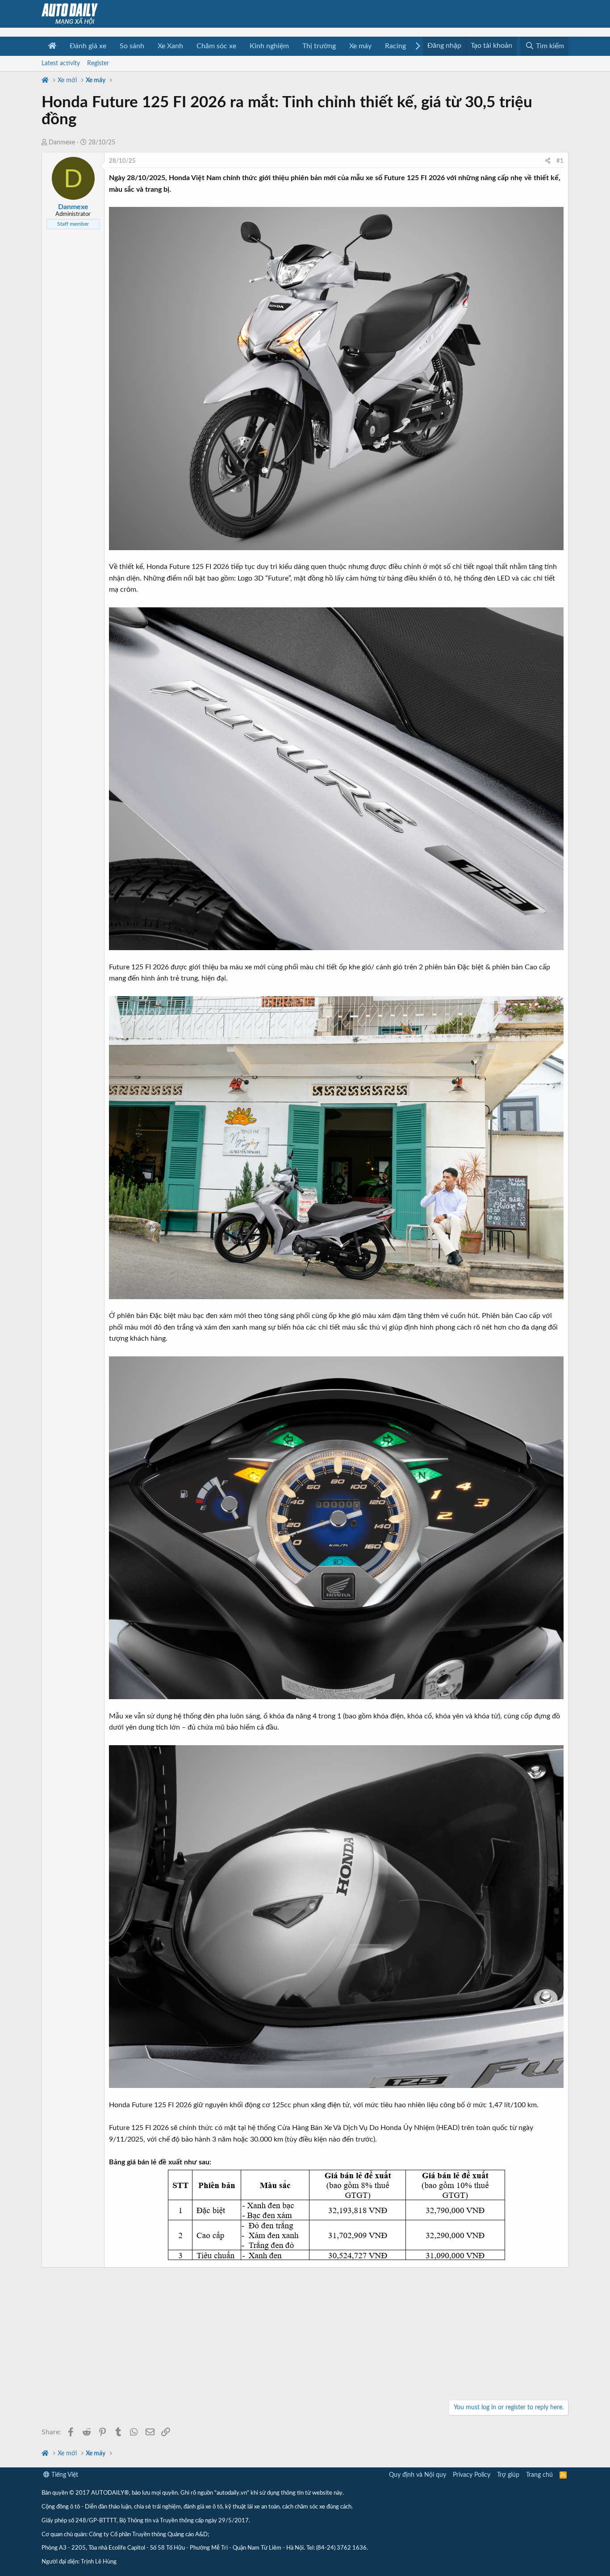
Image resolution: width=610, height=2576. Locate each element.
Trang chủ (539, 2475)
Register (98, 63)
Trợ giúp (508, 2475)
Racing (395, 46)
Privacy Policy (472, 2475)
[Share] (548, 162)
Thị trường (319, 46)
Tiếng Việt (64, 2475)
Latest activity (61, 63)
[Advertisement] (305, 2335)
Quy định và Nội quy (418, 2475)
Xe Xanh (170, 46)
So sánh (132, 46)
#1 (560, 161)
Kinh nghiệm (269, 46)
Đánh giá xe (88, 46)
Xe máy (360, 46)
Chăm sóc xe (216, 46)
